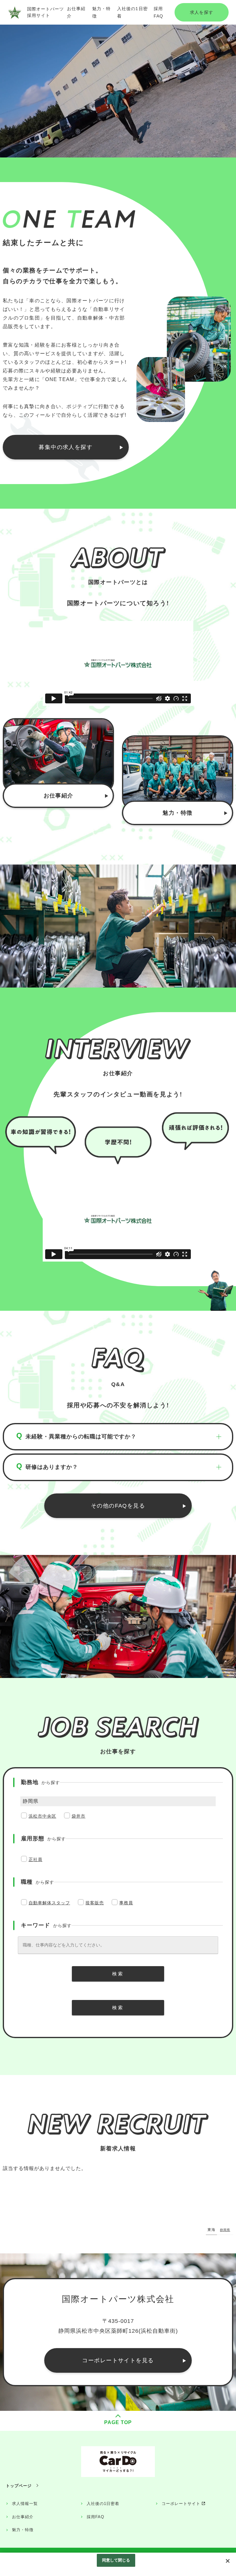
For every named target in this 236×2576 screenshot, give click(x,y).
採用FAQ (95, 2517)
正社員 (35, 1859)
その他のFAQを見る (118, 1506)
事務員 (126, 1903)
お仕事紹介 (59, 796)
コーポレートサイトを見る (118, 2360)
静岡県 (225, 2230)
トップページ (19, 2486)
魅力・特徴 (177, 813)
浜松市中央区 (42, 1816)
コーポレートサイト (181, 2504)
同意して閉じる (116, 2560)
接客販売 (95, 1903)
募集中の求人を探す (66, 447)
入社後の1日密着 (103, 2504)
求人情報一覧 (25, 2504)
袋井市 (79, 1816)
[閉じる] (228, 2561)
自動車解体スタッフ (49, 1903)
